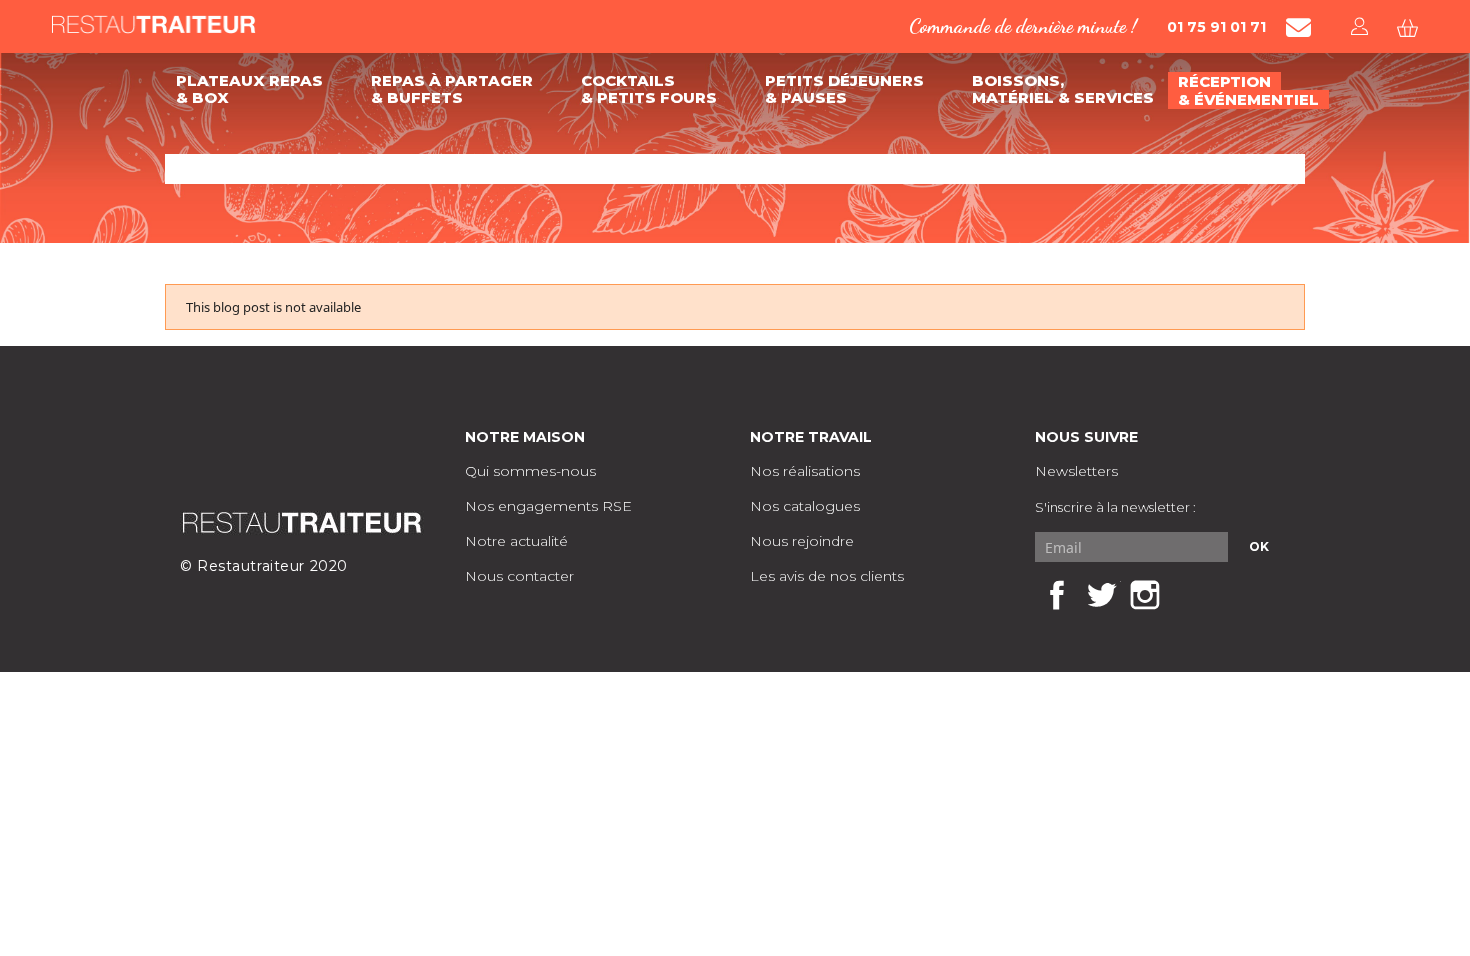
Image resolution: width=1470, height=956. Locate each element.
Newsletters (1076, 471)
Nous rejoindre (802, 541)
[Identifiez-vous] (1360, 27)
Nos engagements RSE (548, 506)
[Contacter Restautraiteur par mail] (1298, 27)
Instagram (1145, 595)
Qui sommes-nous (530, 471)
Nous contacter (519, 576)
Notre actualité (516, 541)
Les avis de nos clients (827, 576)
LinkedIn (1189, 595)
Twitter (1101, 595)
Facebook (1057, 595)
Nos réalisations (805, 471)
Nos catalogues (805, 506)
